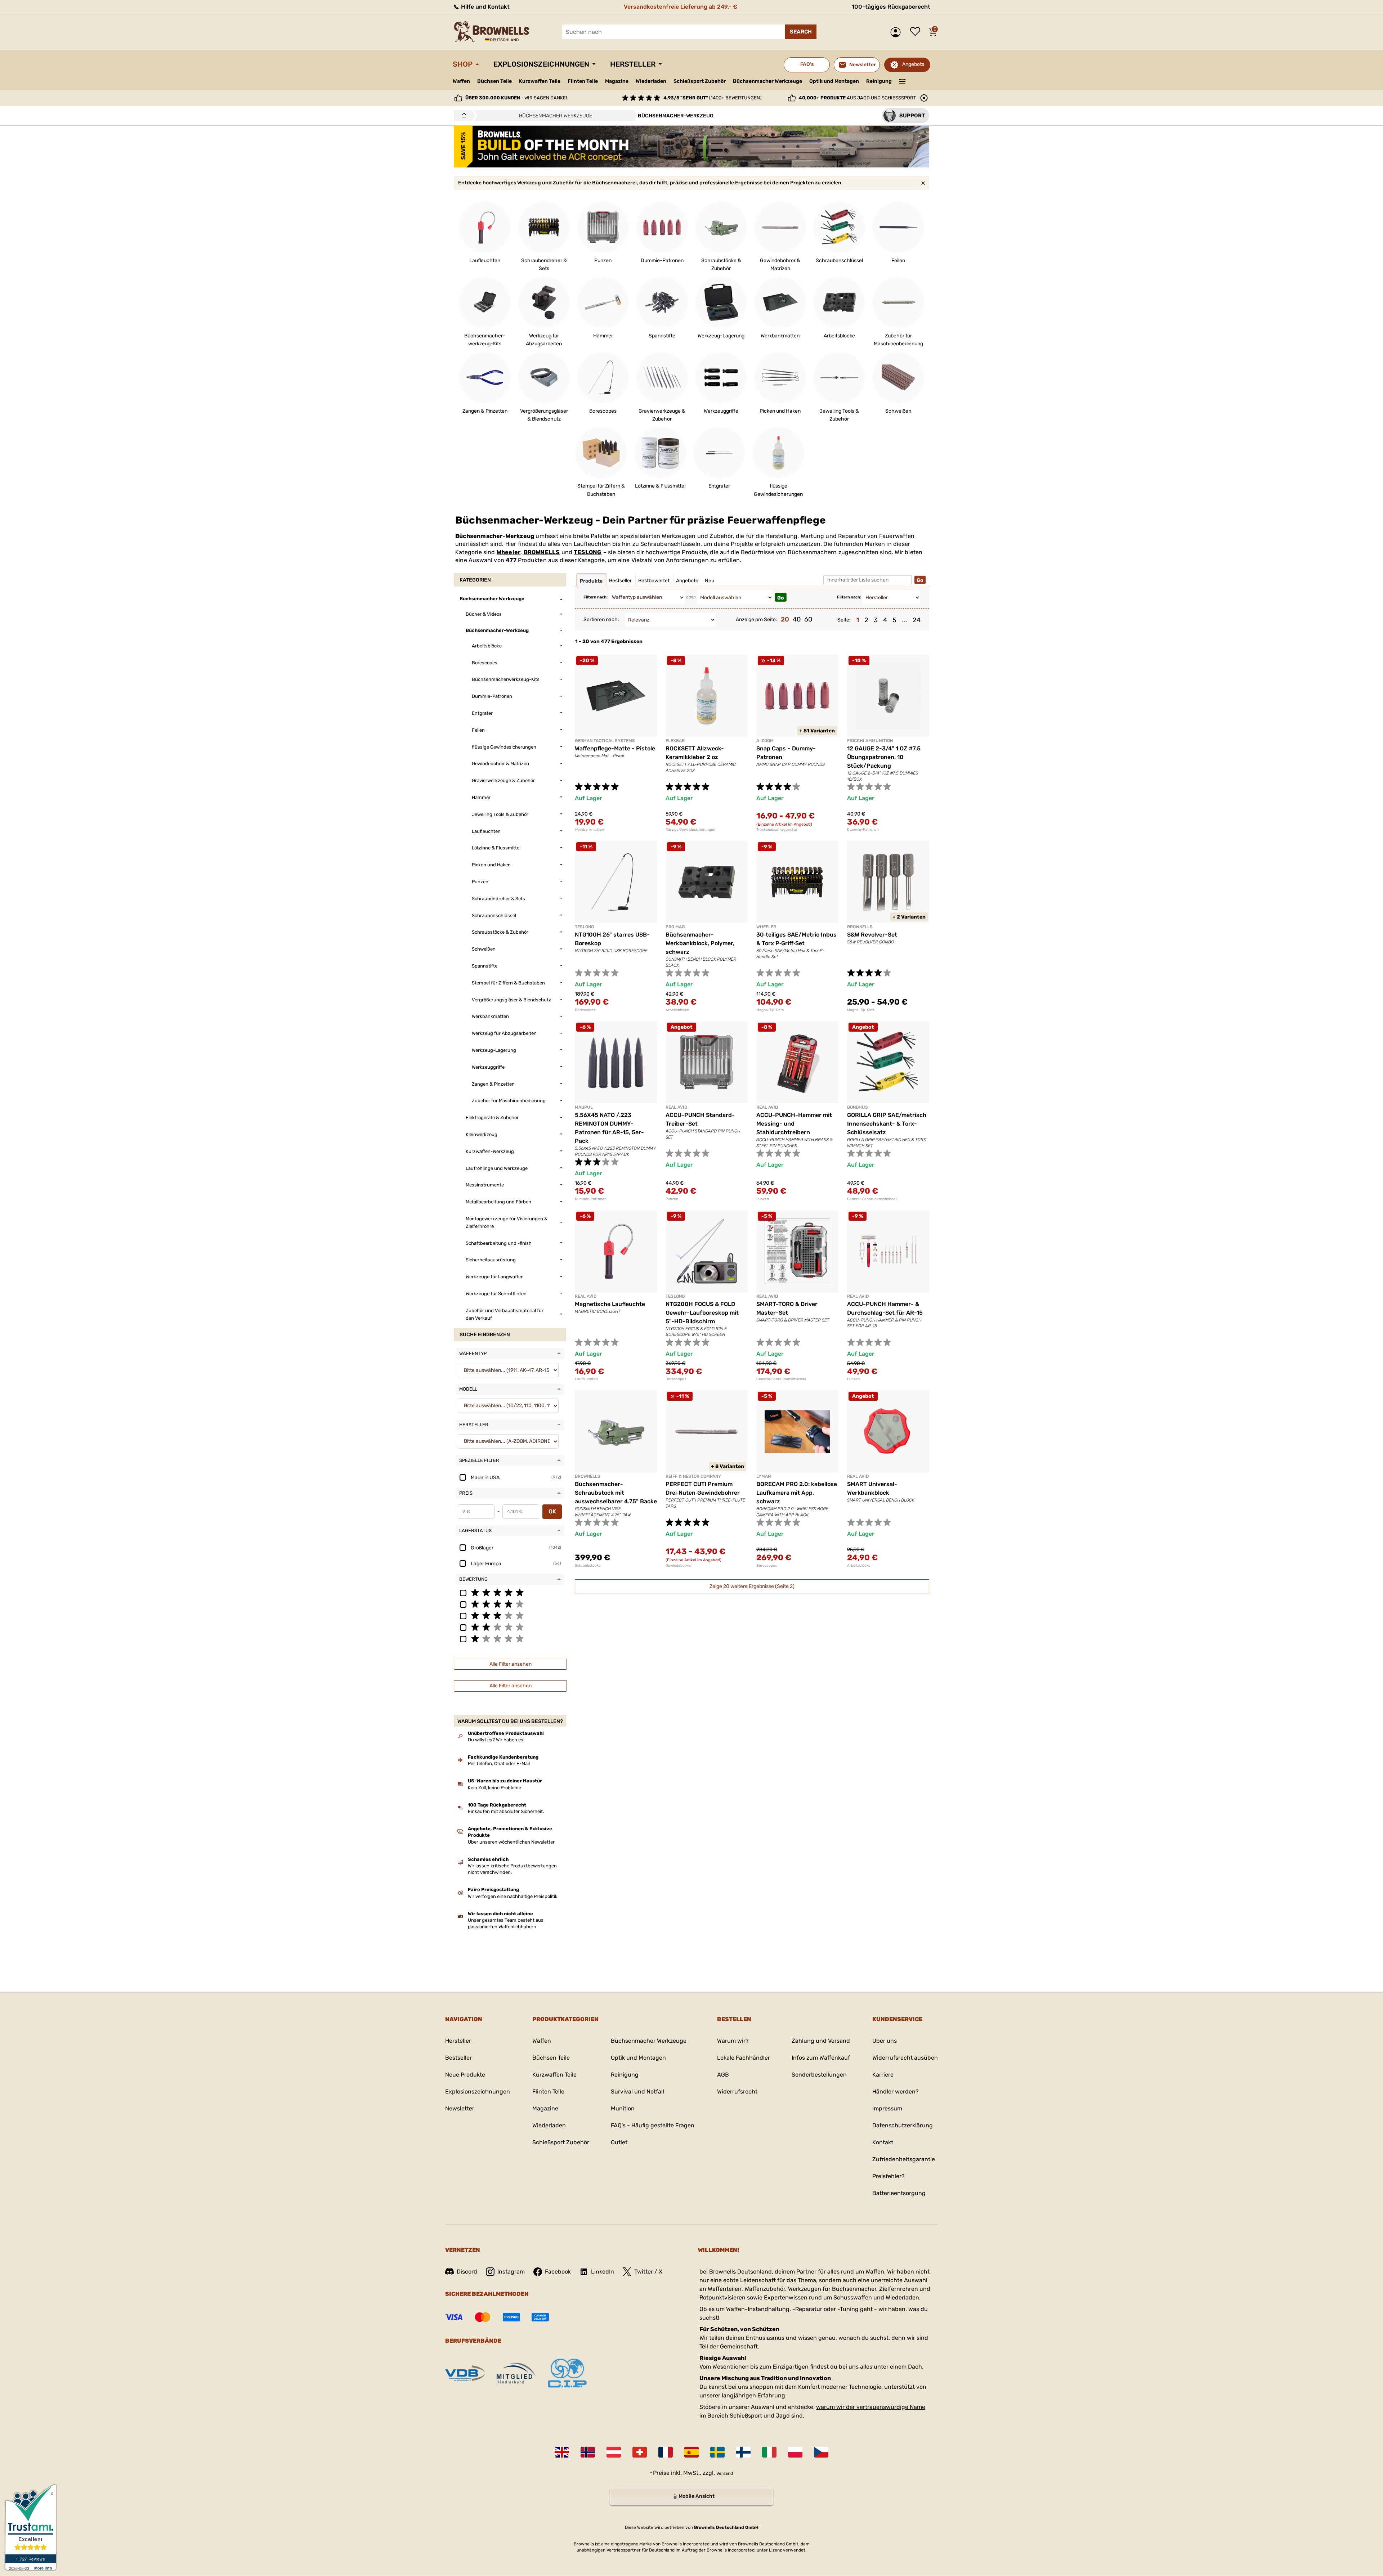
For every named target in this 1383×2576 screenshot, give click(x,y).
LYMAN (764, 1476)
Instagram (511, 2272)
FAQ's (807, 64)
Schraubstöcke (588, 1566)
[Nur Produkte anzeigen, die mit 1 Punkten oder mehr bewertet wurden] (510, 1638)
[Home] (462, 116)
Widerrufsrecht (737, 2092)
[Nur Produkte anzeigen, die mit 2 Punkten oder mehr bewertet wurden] (510, 1627)
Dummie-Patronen (863, 830)
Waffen (461, 81)
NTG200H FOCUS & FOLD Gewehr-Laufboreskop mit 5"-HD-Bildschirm (702, 1313)
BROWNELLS (542, 552)
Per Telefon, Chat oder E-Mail (499, 1763)
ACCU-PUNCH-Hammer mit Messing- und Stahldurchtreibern (794, 1124)
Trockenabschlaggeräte (777, 830)
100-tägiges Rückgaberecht (891, 7)
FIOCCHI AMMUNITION (870, 741)
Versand (725, 2473)
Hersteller (633, 64)
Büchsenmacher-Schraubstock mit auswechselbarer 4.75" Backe (616, 1493)
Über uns (885, 2041)
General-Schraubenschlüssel (872, 1199)
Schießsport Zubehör (700, 81)
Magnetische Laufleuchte (610, 1304)
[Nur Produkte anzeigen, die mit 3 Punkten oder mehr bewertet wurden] (510, 1615)
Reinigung (879, 81)
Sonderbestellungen (819, 2075)
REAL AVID (676, 1107)
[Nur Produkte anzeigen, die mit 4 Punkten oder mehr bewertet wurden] (510, 1604)
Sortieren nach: (601, 620)
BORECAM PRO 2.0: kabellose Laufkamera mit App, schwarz (797, 1493)
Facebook (558, 2272)
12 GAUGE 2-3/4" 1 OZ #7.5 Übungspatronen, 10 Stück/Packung (884, 757)
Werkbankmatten (589, 830)
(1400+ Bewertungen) (712, 98)
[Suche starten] (801, 32)
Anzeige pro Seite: (757, 620)
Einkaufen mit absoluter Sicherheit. (506, 1811)
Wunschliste (917, 32)
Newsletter (460, 2108)
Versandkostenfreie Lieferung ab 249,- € (681, 7)
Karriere (883, 2075)
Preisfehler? (889, 2176)
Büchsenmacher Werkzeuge (767, 81)
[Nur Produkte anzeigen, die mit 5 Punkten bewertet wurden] (510, 1592)
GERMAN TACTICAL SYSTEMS (605, 741)
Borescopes (585, 1010)
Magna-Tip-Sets (770, 1010)
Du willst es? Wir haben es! (496, 1740)
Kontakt (883, 2142)
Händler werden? (896, 2092)
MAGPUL (584, 1107)
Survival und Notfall (637, 2092)
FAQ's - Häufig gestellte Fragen (653, 2125)
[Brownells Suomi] (743, 2452)
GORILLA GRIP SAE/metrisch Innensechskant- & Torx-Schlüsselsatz (887, 1124)
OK (552, 1511)
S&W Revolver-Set (872, 935)
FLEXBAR (675, 741)
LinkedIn (603, 2272)
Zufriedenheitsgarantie (904, 2159)
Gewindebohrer (679, 1566)
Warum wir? (733, 2041)
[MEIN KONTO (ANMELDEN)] (897, 32)
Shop (463, 64)
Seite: (844, 620)
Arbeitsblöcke (677, 1010)
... (905, 620)
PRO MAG (675, 927)
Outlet (619, 2142)
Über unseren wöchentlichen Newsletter (511, 1842)
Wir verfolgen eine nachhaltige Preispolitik (513, 1896)
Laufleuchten (586, 1379)
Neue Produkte (465, 2075)
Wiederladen (651, 81)
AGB (723, 2075)
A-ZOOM (765, 741)
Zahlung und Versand (821, 2041)
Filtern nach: (596, 597)
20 (785, 619)
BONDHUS (858, 1107)
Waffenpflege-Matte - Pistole (615, 748)
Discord (467, 2272)
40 (797, 619)
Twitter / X (648, 2272)
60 (808, 619)
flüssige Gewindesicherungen (690, 830)
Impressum (887, 2108)
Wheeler (509, 552)
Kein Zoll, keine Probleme (494, 1788)
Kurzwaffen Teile (540, 81)
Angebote (913, 64)
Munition (623, 2108)
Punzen (672, 1199)
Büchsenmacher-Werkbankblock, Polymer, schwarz (700, 943)
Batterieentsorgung (899, 2193)
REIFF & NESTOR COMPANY (693, 1476)
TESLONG (588, 552)
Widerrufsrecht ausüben (905, 2058)
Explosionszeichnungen (541, 64)
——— (902, 81)
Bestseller (458, 2058)
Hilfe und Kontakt (485, 7)
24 (917, 620)
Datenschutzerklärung (903, 2125)
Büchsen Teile (494, 81)
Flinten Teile (583, 81)
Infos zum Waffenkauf (821, 2058)
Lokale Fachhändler (744, 2058)
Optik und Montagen (834, 81)
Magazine (617, 81)
